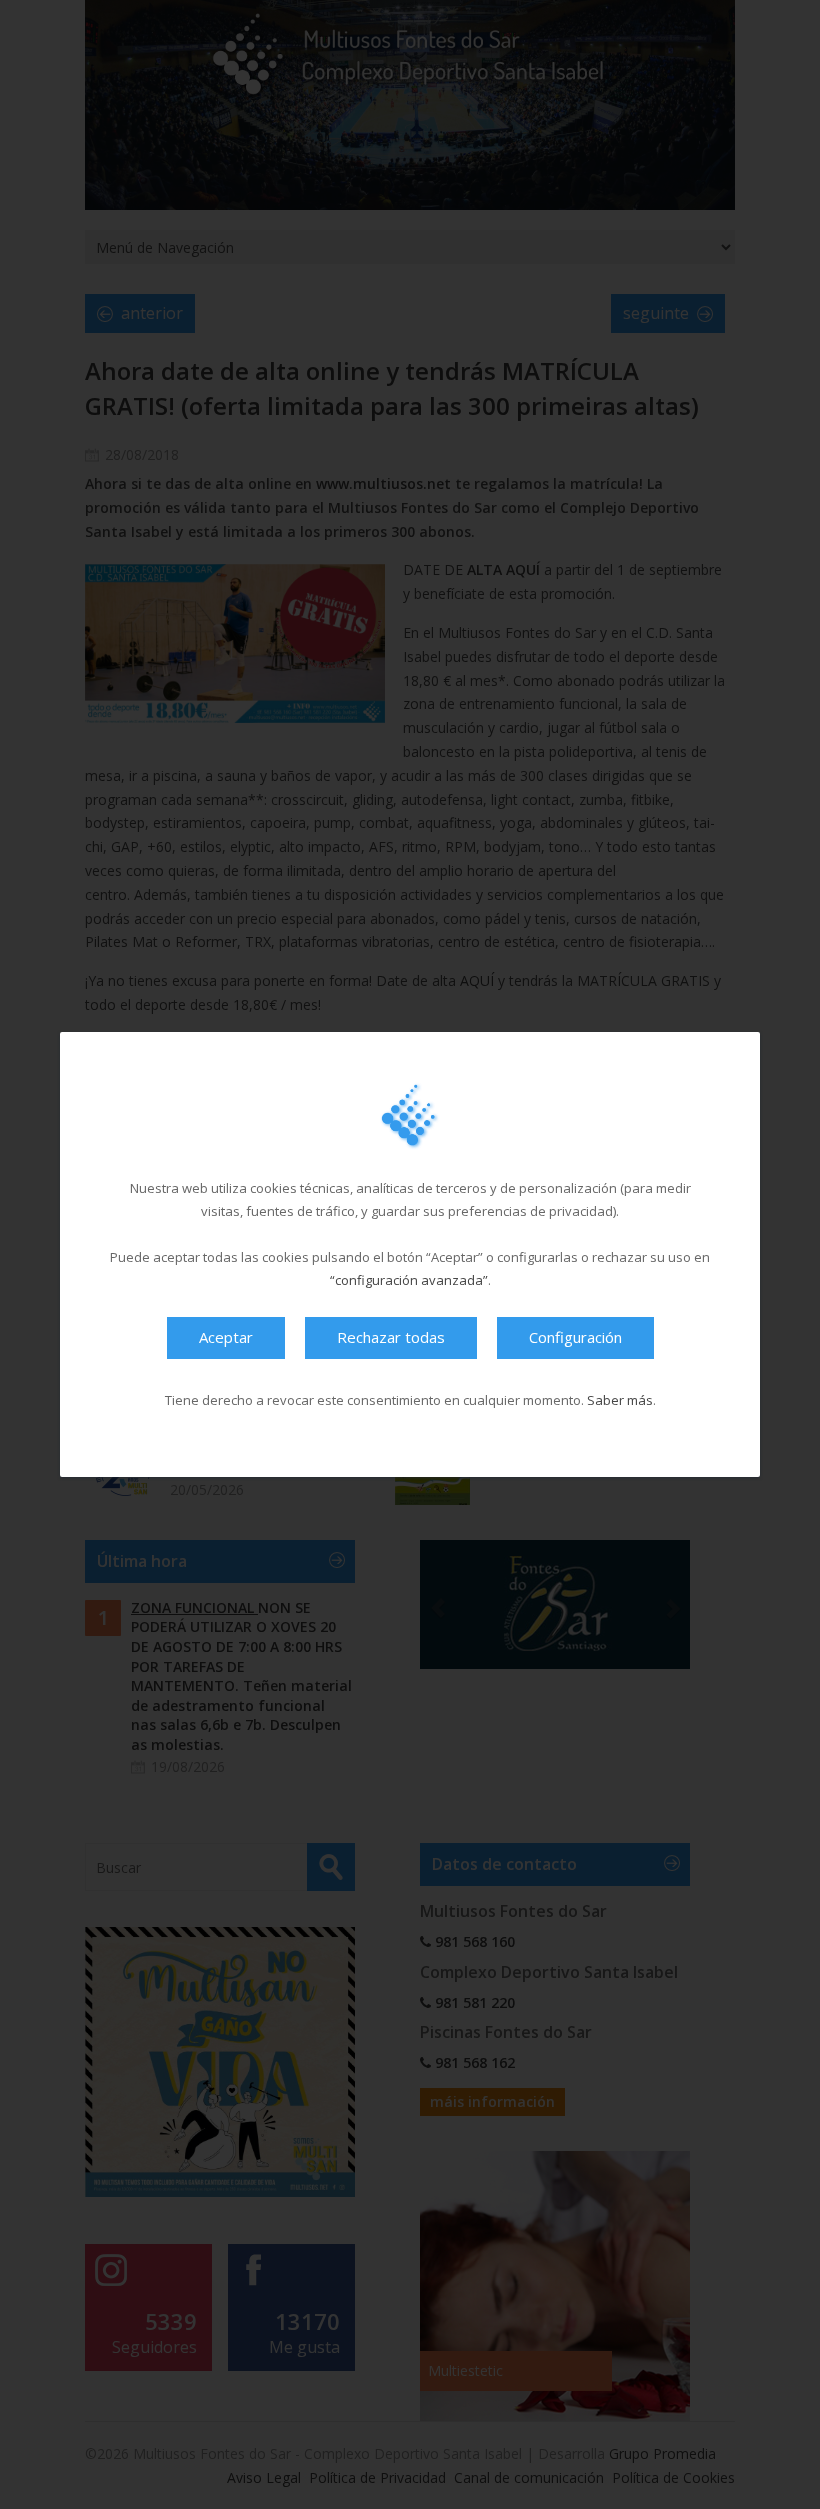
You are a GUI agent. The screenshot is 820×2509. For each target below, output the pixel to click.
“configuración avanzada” (409, 1280)
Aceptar (226, 1337)
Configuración (575, 1337)
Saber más (620, 1400)
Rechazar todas (391, 1337)
